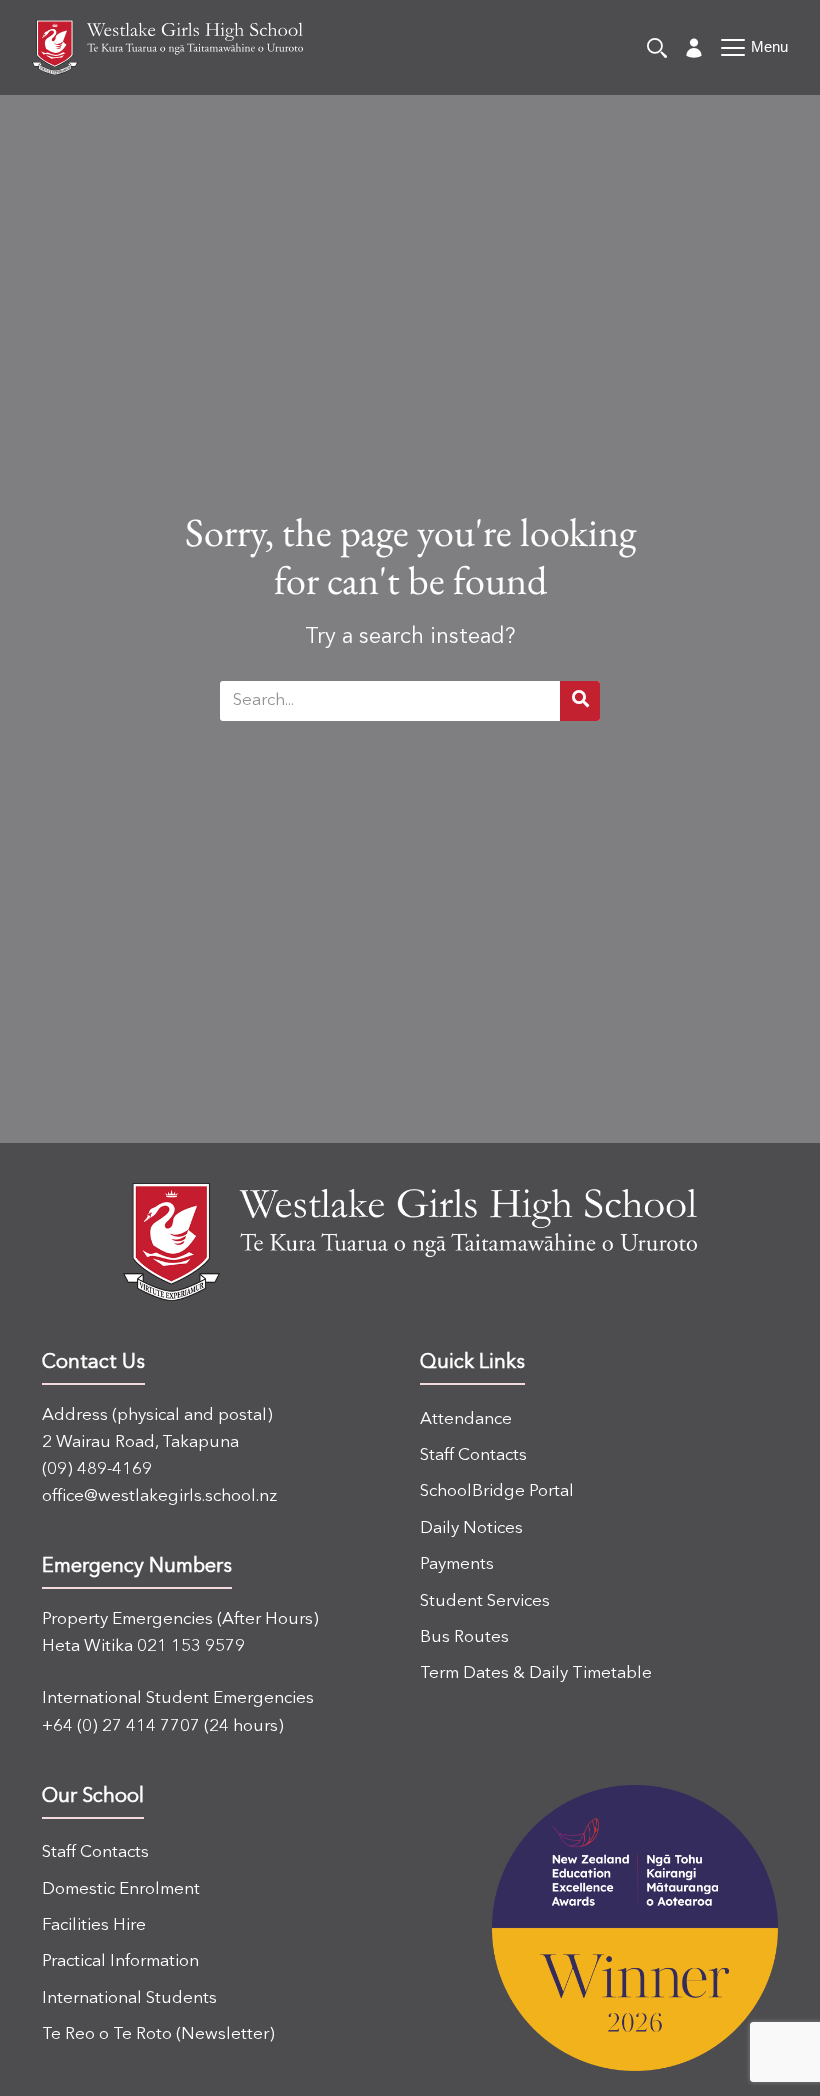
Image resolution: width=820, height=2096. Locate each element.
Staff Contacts (473, 1455)
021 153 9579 (191, 1646)
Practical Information (120, 1961)
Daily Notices (471, 1528)
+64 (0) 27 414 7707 (121, 1726)
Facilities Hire (94, 1925)
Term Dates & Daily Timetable (536, 1673)
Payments (457, 1564)
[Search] (657, 48)
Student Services (485, 1601)
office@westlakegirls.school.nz (159, 1496)
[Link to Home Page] (167, 47)
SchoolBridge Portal (497, 1491)
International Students (129, 1998)
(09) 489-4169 (97, 1469)
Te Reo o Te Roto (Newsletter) (158, 2034)
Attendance (466, 1419)
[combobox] (390, 701)
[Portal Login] (694, 48)
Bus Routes (464, 1637)
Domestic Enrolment (121, 1889)
